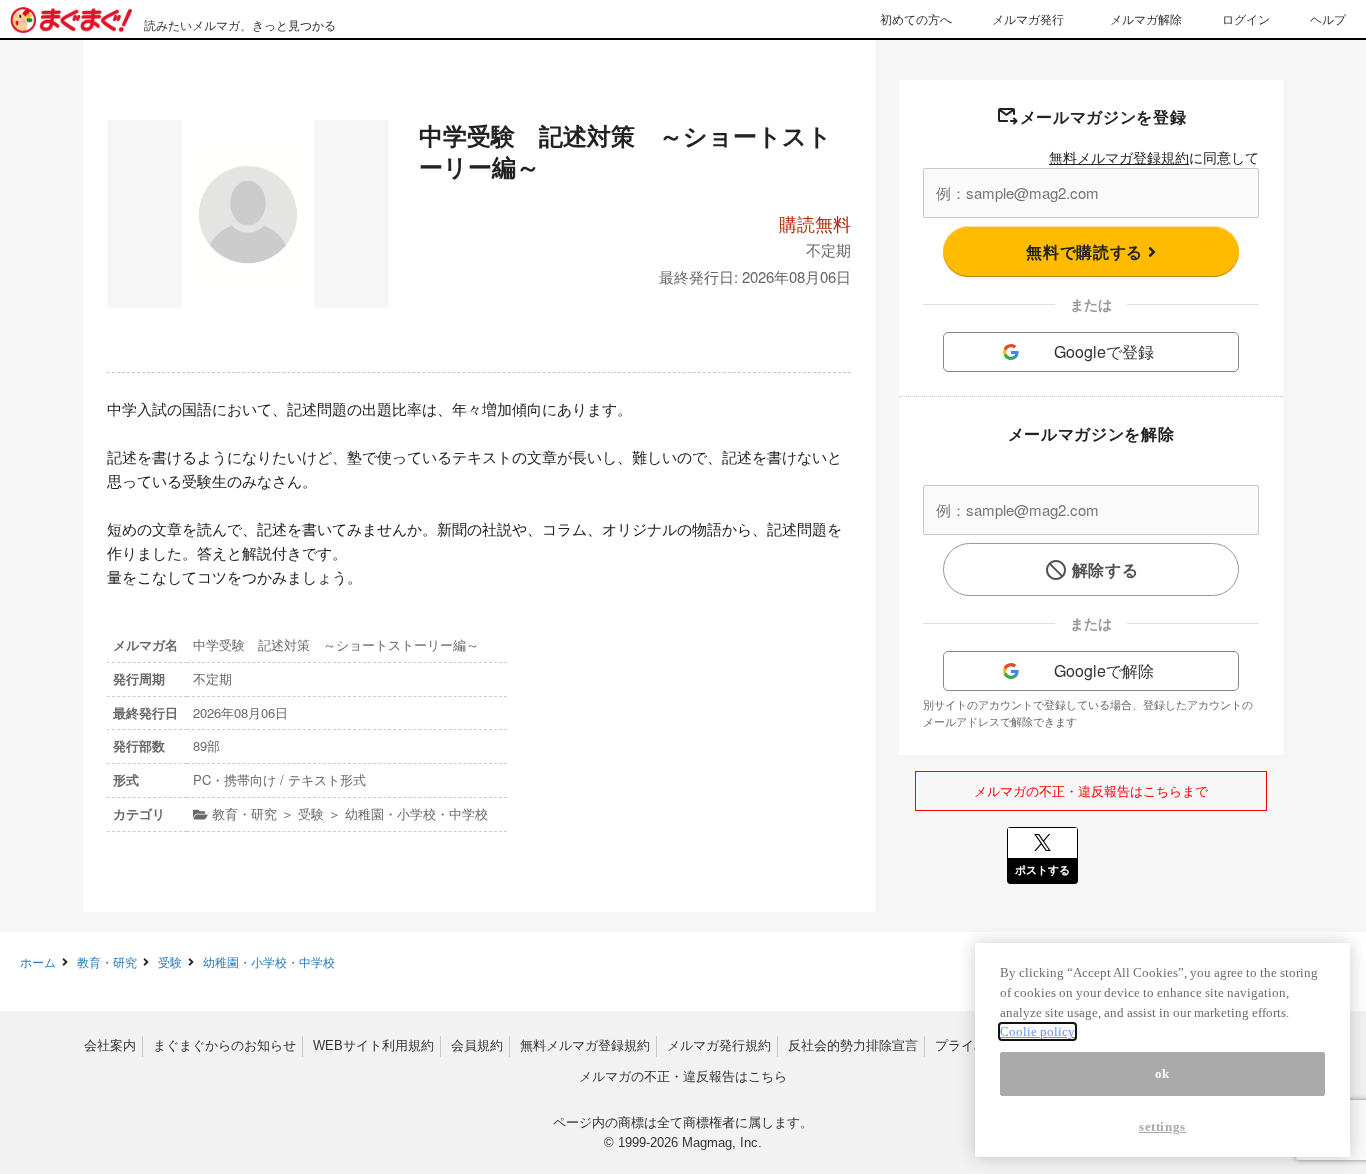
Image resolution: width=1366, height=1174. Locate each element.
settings (1162, 1126)
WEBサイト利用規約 (373, 1045)
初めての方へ (916, 18)
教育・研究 (107, 961)
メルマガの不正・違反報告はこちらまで (1091, 790)
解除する (1105, 569)
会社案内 (110, 1045)
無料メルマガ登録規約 (1119, 157)
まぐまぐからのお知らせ (224, 1045)
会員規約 (477, 1045)
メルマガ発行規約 (719, 1045)
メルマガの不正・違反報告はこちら (683, 1076)
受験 (170, 961)
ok (1162, 1073)
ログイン (1246, 18)
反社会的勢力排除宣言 (853, 1045)
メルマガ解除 (1146, 18)
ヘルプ (1328, 18)
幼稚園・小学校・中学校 (269, 961)
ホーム (38, 961)
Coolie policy (1037, 1031)
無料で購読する (1086, 251)
